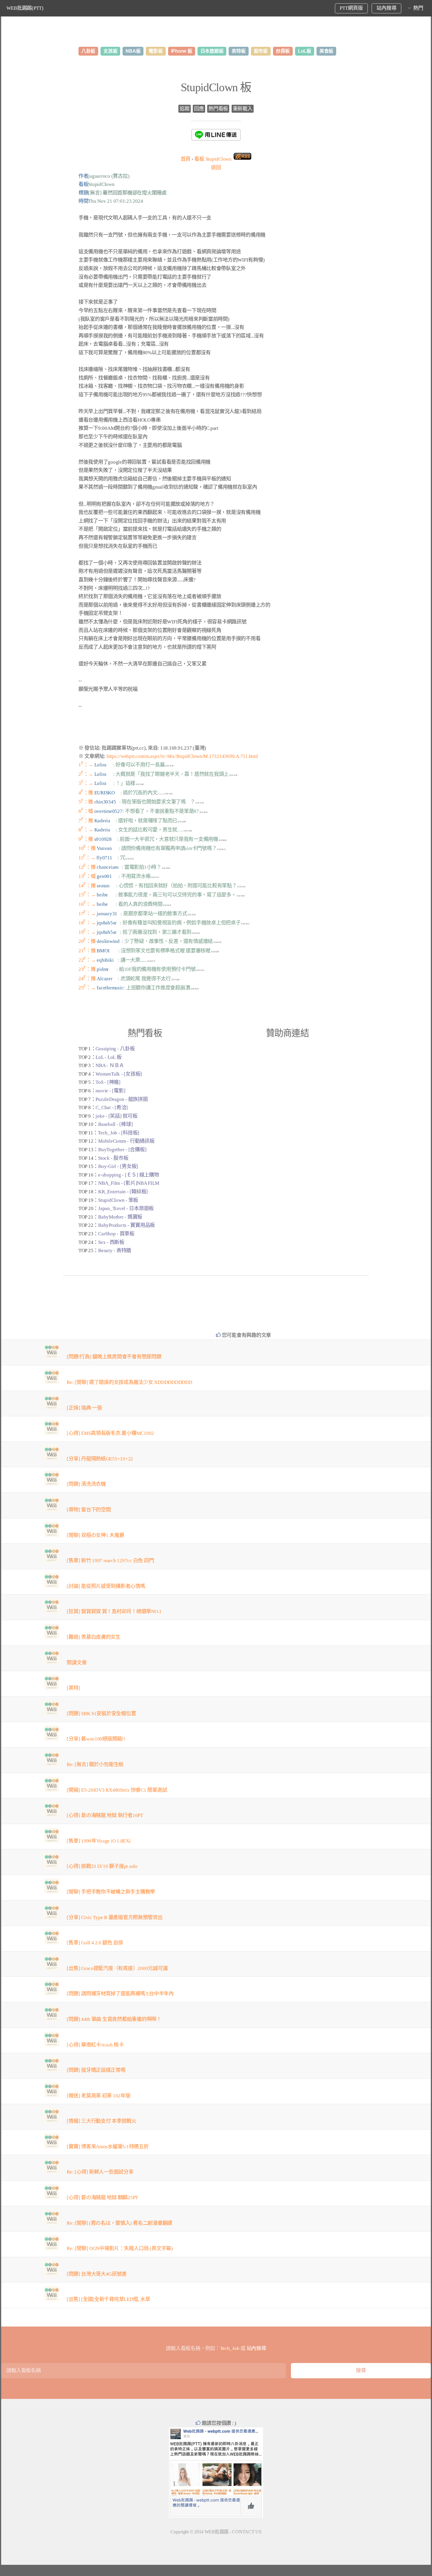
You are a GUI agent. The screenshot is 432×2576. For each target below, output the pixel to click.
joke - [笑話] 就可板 (116, 1116)
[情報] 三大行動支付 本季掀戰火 (102, 2121)
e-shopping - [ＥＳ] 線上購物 (128, 1175)
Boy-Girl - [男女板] (118, 1166)
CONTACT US (247, 2532)
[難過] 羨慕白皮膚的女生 (94, 1637)
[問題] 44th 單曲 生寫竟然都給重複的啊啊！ (114, 2019)
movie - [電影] (110, 1091)
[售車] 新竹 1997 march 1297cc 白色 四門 (110, 1561)
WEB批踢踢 (217, 2532)
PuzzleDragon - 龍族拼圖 (122, 1099)
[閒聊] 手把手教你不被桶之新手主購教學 (111, 1892)
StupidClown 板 (216, 87)
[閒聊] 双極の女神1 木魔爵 (95, 1535)
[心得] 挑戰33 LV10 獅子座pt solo (102, 1866)
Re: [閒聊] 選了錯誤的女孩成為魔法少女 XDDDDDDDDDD (129, 1382)
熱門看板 (218, 109)
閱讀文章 (77, 1663)
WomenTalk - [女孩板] (119, 1074)
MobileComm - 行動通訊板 (126, 1141)
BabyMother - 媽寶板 (120, 1217)
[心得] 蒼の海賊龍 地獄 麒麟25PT (102, 2198)
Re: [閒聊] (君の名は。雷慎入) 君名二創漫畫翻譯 (119, 2223)
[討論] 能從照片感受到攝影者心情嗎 (106, 1586)
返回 (216, 168)
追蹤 (184, 109)
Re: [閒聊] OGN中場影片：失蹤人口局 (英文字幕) (120, 2248)
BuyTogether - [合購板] (122, 1150)
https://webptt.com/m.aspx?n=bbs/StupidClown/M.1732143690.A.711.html (182, 756)
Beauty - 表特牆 (115, 1250)
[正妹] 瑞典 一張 (84, 1408)
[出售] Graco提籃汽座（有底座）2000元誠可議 (117, 1968)
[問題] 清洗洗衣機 (86, 1484)
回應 (199, 109)
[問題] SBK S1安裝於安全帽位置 (101, 1714)
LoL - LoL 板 (108, 1057)
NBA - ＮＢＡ (110, 1065)
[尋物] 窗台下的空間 (89, 1510)
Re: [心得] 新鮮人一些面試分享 (100, 2172)
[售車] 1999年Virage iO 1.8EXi (99, 1841)
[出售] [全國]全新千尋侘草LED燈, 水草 (108, 2299)
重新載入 (243, 109)
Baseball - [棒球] (115, 1124)
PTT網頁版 (351, 8)
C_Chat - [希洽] (112, 1108)
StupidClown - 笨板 (118, 1200)
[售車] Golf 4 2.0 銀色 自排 (95, 1943)
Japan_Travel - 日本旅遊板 (126, 1208)
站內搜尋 (386, 8)
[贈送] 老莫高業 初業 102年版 (98, 2096)
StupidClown (213, 159)
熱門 (418, 8)
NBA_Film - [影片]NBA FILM (129, 1183)
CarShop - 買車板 (116, 1234)
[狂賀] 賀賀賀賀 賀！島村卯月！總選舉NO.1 (114, 1611)
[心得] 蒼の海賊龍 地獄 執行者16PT (105, 1815)
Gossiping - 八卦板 (115, 1049)
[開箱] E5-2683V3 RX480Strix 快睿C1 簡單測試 (117, 1790)
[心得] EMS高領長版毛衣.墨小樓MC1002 (110, 1433)
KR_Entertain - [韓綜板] (123, 1192)
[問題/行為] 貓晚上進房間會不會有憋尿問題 (114, 1357)
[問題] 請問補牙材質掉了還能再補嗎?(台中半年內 (120, 1994)
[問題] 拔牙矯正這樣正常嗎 (96, 2070)
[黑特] (73, 1688)
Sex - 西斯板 (111, 1242)
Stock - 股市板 (113, 1158)
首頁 (186, 159)
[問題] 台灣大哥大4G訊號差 (97, 2274)
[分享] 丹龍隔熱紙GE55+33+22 (100, 1459)
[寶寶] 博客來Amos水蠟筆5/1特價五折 (108, 2147)
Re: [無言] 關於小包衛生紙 (95, 1764)
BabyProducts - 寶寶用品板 (127, 1225)
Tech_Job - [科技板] (119, 1133)
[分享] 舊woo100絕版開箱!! (96, 1739)
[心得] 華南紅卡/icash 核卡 (95, 2045)
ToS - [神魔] (108, 1082)
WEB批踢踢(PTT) (25, 8)
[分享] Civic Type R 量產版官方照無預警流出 (114, 1917)
